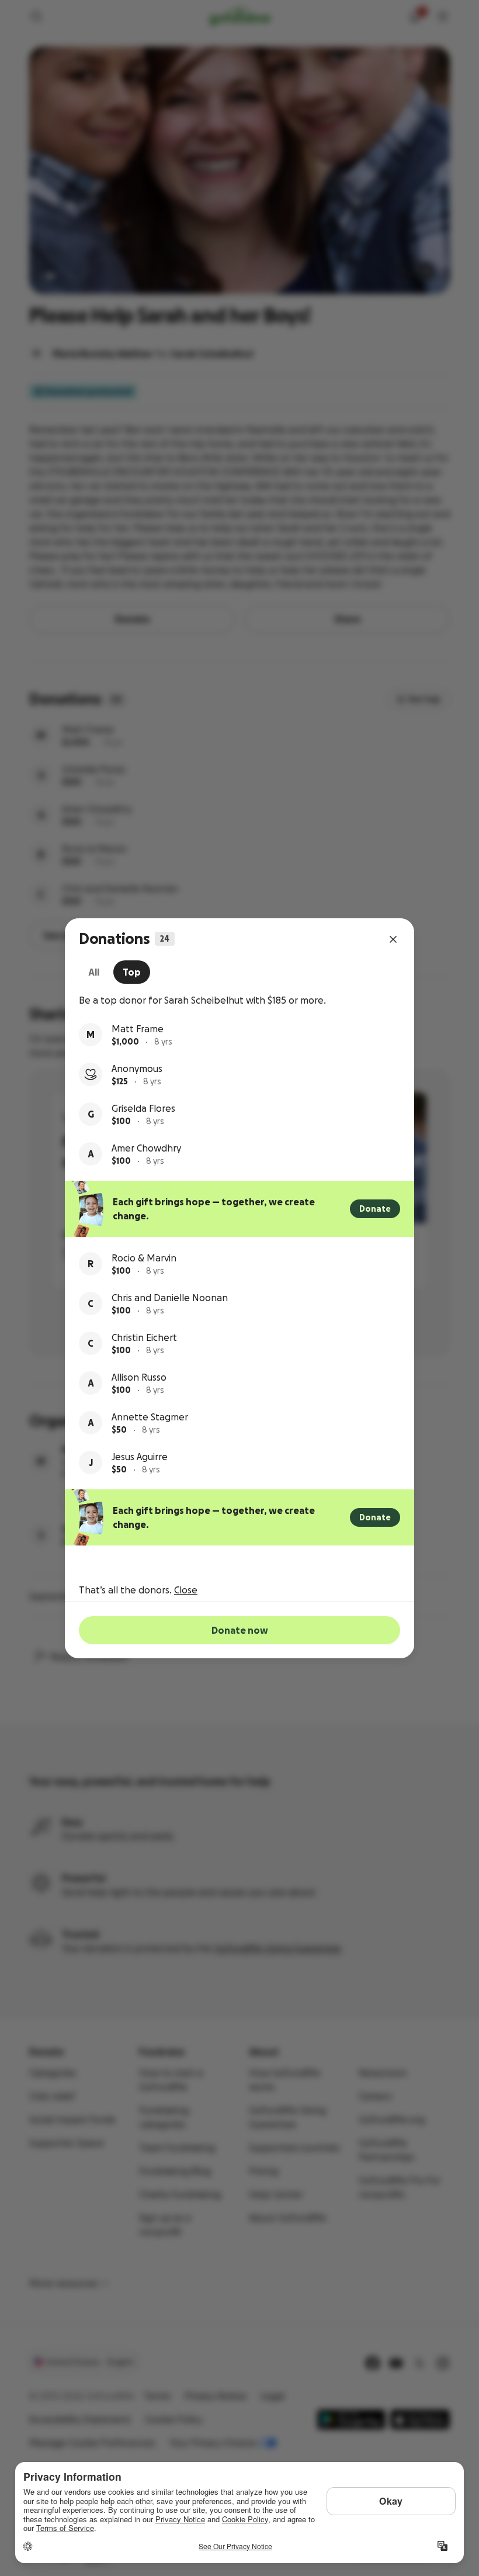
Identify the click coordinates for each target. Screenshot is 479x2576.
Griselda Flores (143, 1108)
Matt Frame (138, 1029)
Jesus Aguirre (140, 1457)
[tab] (94, 972)
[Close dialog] (393, 939)
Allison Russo (139, 1377)
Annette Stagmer (150, 1417)
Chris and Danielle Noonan (170, 1298)
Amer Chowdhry (146, 1148)
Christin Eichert (144, 1337)
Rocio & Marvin (144, 1258)
